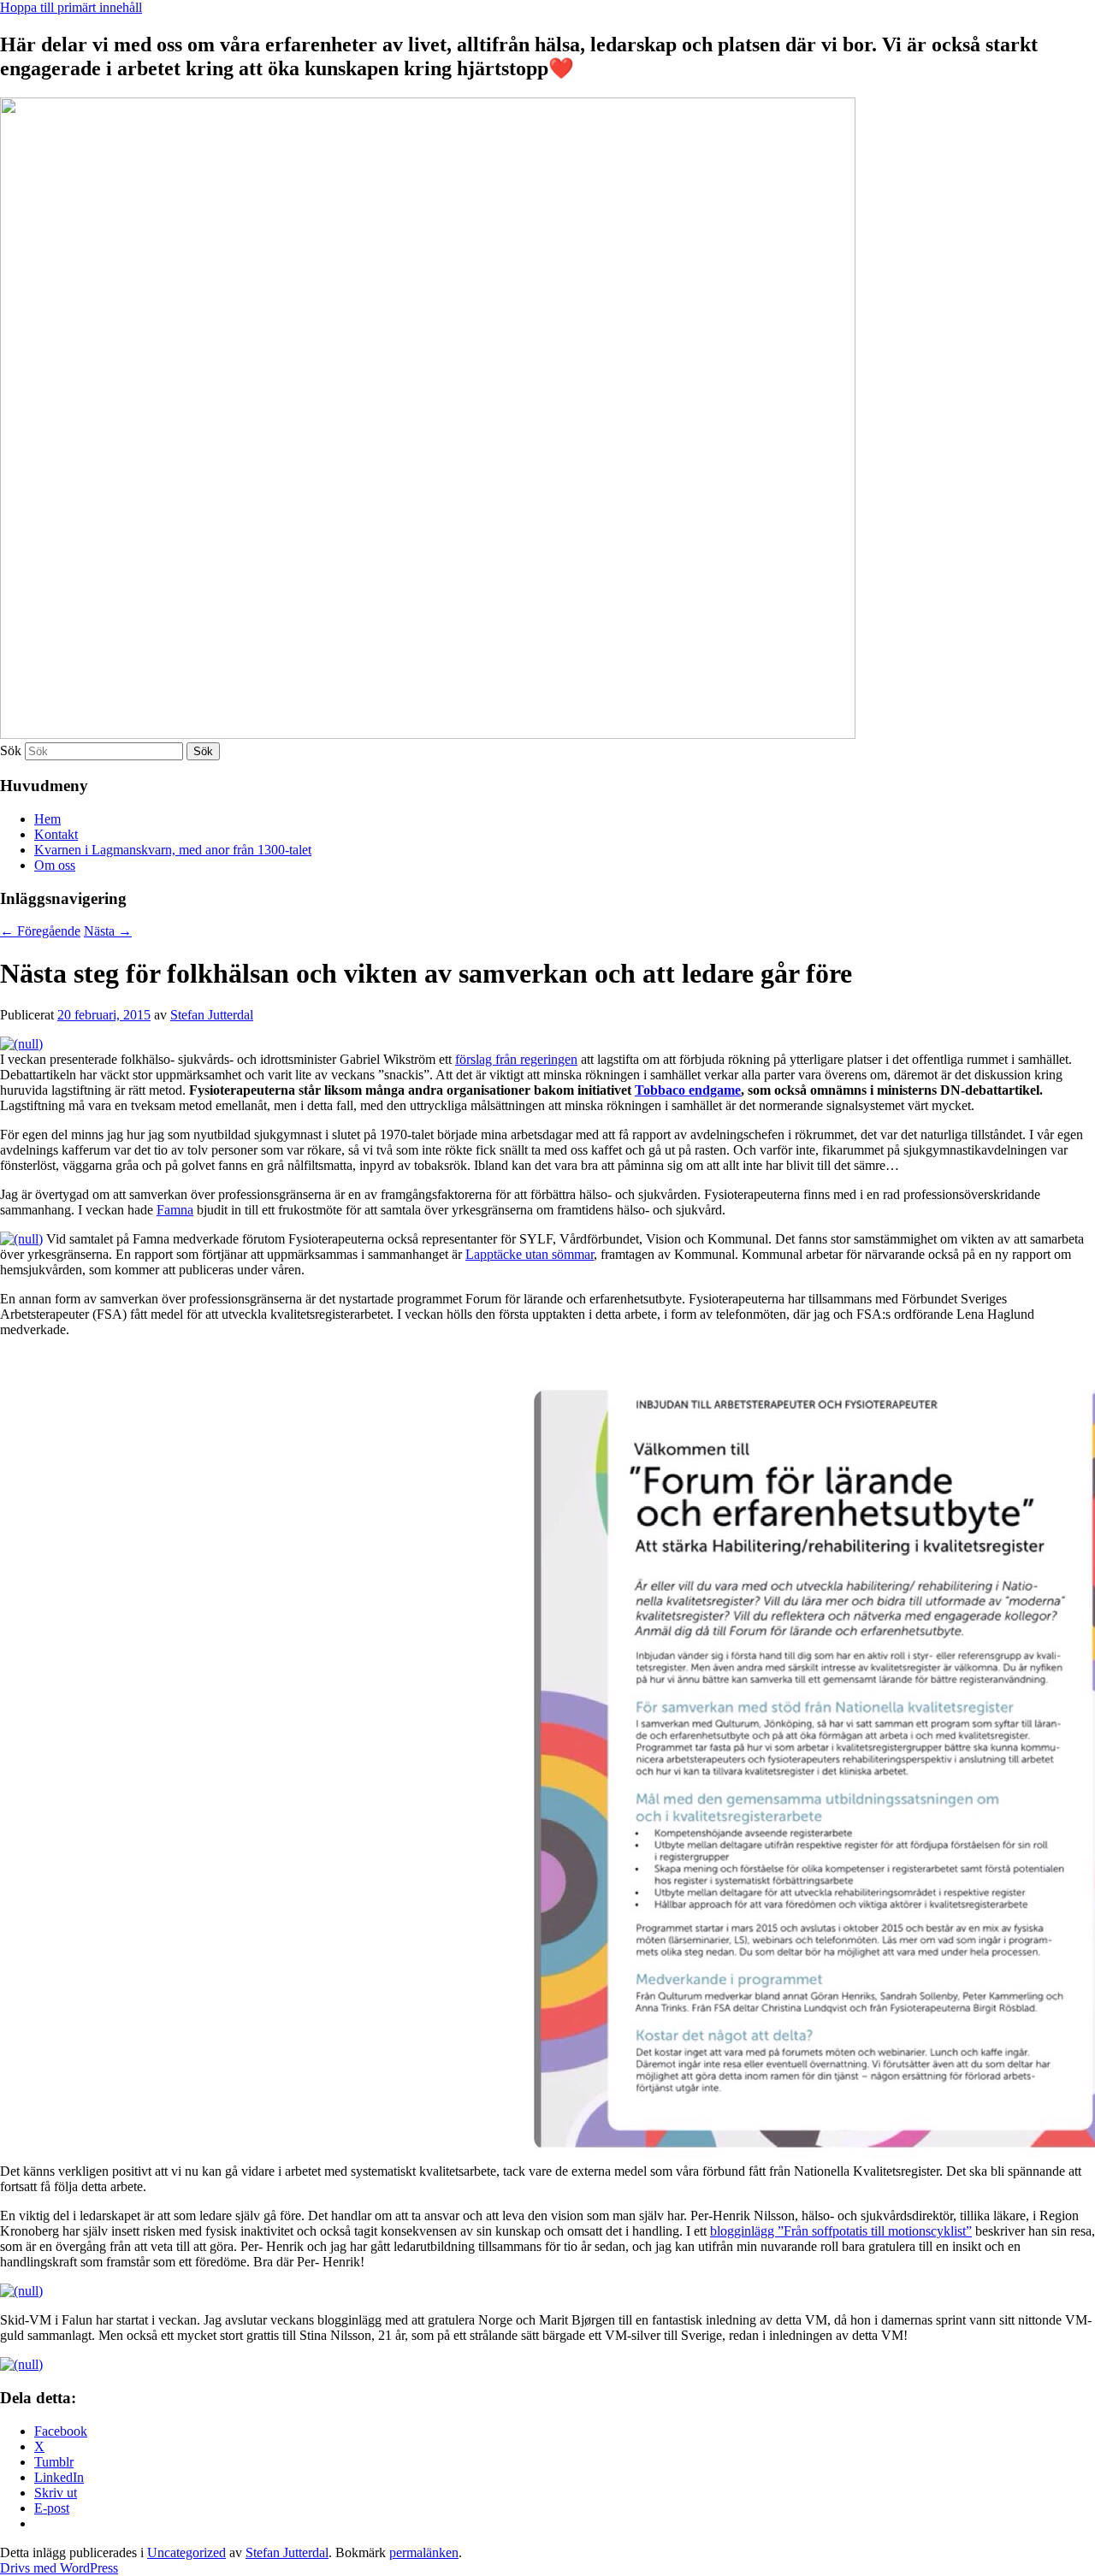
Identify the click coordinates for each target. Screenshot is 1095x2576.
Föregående (40, 931)
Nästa (108, 931)
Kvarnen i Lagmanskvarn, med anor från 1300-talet (173, 850)
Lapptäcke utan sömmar (530, 1254)
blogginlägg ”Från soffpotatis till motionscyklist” (841, 2231)
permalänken (424, 2552)
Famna (175, 1210)
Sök (11, 750)
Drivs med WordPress (59, 2568)
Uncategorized (186, 2552)
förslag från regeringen (516, 1059)
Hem (47, 819)
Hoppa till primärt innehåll (71, 7)
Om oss (55, 865)
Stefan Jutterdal (212, 1015)
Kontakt (56, 834)
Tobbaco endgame (688, 1090)
